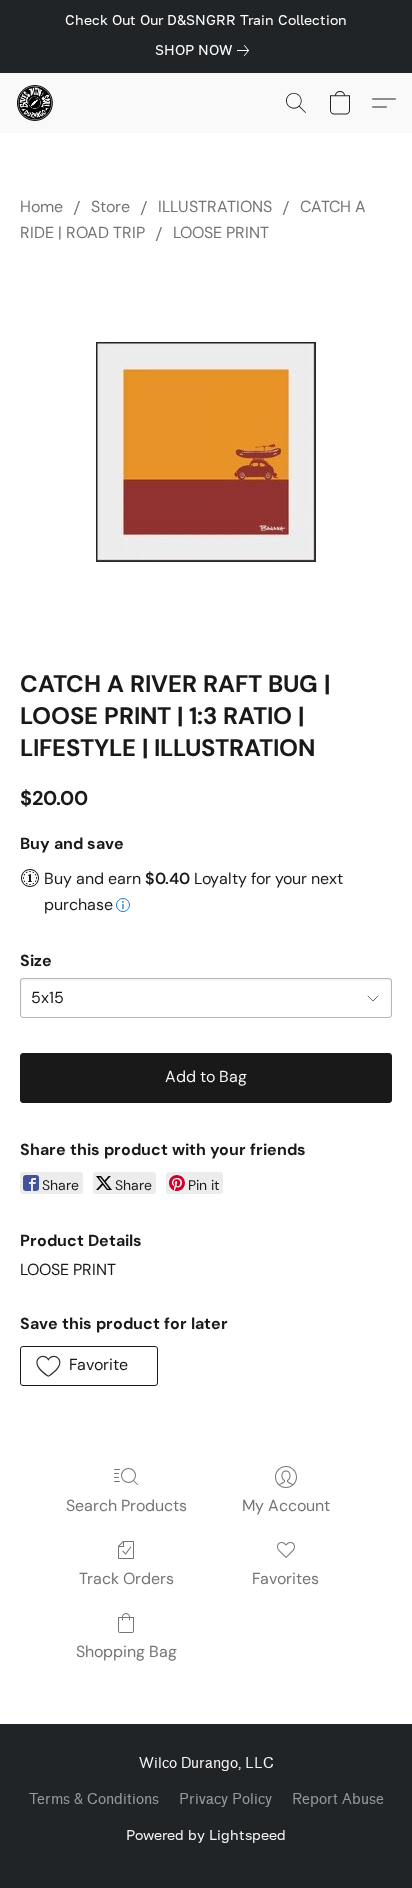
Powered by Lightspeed (206, 1834)
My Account (286, 1505)
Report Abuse (338, 1799)
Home (41, 206)
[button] (36, 103)
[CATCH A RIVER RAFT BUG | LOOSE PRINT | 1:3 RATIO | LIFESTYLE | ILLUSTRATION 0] (206, 452)
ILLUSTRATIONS (215, 206)
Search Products (126, 1505)
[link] (206, 50)
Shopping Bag (126, 1651)
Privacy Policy (225, 1799)
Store (110, 206)
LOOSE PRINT (221, 232)
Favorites (285, 1578)
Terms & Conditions (94, 1799)
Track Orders (126, 1578)
